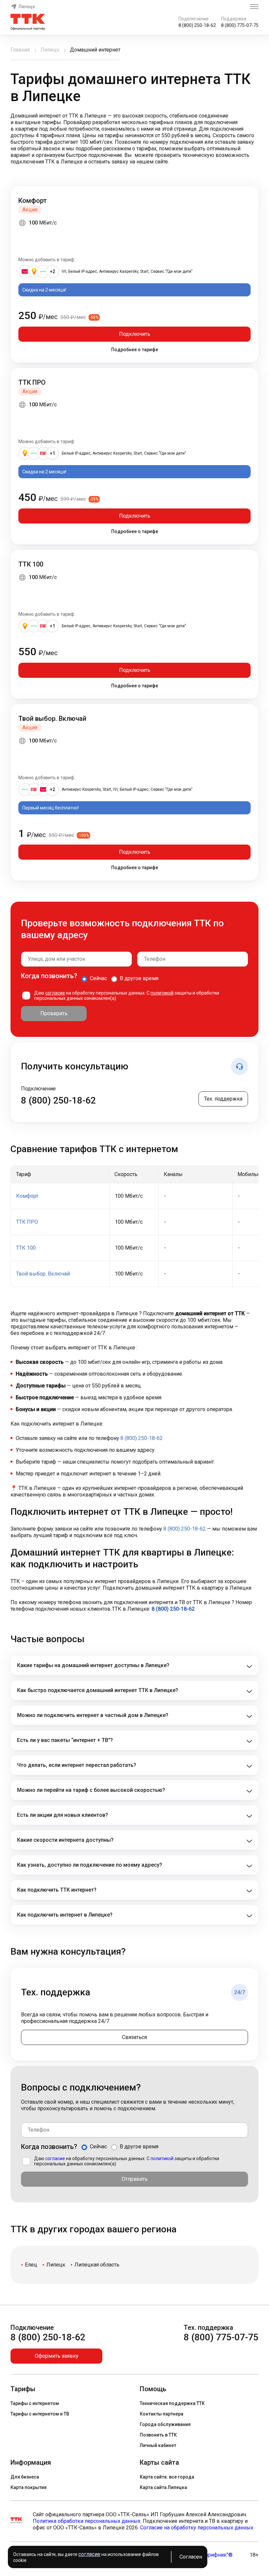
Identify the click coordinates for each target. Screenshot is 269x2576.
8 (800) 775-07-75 (240, 25)
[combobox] (76, 959)
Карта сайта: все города (167, 2477)
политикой (162, 993)
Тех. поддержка (223, 1099)
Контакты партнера (162, 2414)
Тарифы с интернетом (35, 2403)
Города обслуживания (165, 2424)
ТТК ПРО (32, 382)
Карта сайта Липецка (163, 2487)
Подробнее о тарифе (135, 350)
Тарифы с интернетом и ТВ (40, 2414)
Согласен (191, 2557)
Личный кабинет (158, 2445)
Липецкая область (97, 2265)
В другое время (139, 978)
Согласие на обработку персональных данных (197, 2528)
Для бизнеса (25, 2477)
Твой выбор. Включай (52, 719)
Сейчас (98, 978)
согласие (55, 993)
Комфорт (33, 201)
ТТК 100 (31, 564)
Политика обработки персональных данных (87, 2521)
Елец (31, 2265)
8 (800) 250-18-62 (197, 25)
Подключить (135, 334)
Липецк (27, 7)
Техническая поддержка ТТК (172, 2403)
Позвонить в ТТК (158, 2435)
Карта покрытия (29, 2487)
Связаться (134, 2037)
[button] (134, 139)
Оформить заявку (57, 2356)
